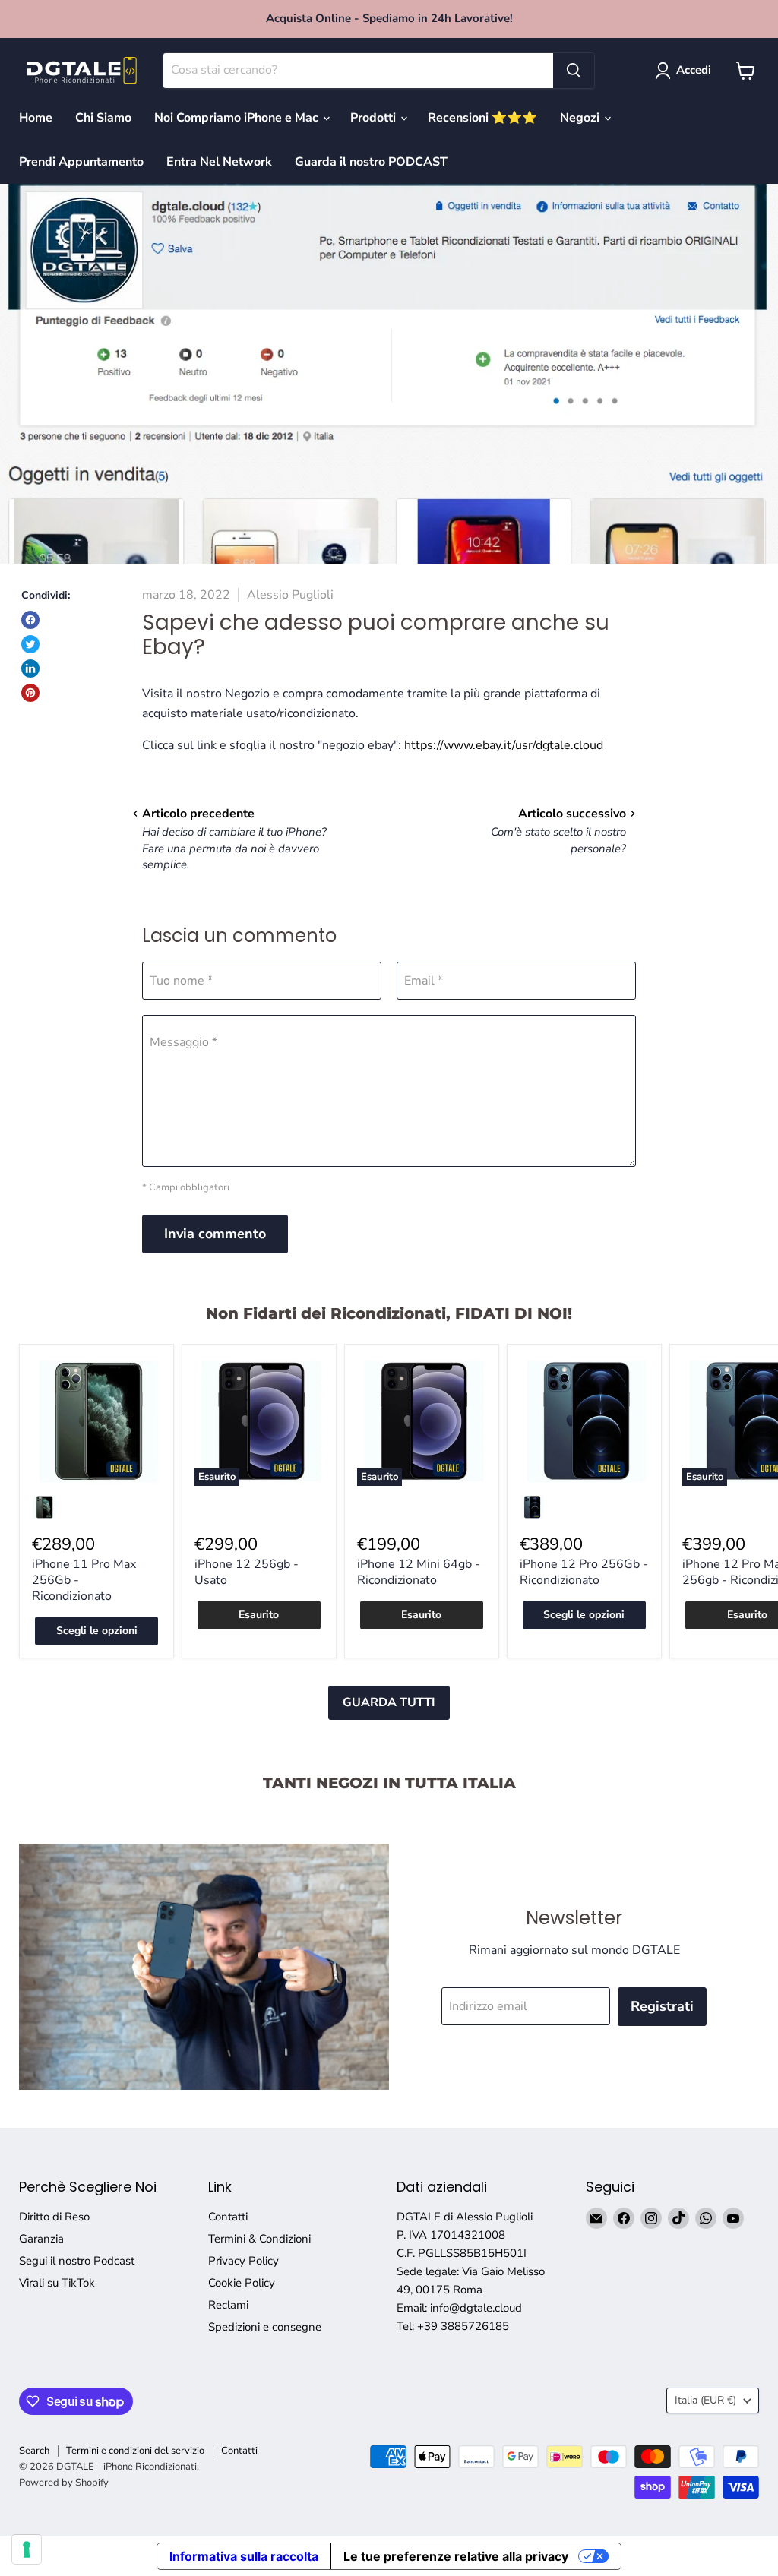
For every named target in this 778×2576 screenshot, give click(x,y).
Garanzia (41, 2239)
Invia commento (215, 1234)
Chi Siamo (103, 118)
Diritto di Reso (54, 2217)
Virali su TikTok (57, 2283)
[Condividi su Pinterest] (30, 693)
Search (34, 2451)
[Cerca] (574, 71)
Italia (705, 2400)
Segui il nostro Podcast (77, 2261)
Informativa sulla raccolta (244, 2556)
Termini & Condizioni (259, 2239)
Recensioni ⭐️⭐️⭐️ (482, 118)
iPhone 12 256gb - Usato (247, 1572)
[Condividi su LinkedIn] (30, 668)
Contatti (228, 2217)
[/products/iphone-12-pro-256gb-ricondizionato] (584, 1421)
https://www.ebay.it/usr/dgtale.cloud (504, 745)
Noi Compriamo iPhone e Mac (238, 118)
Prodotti (375, 118)
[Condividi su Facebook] (30, 620)
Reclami (228, 2305)
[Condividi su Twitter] (30, 644)
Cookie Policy (242, 2283)
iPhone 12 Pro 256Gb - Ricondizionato (584, 1572)
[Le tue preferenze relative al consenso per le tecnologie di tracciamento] (27, 2549)
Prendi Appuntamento (81, 162)
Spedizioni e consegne (265, 2327)
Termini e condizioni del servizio (135, 2451)
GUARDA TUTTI (389, 1702)
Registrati (662, 2006)
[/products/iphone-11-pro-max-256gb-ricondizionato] (96, 1421)
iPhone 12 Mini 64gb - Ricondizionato (419, 1572)
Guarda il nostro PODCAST (371, 162)
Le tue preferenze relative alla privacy (456, 2556)
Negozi (581, 118)
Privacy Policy (244, 2261)
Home (36, 118)
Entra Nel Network (219, 162)
